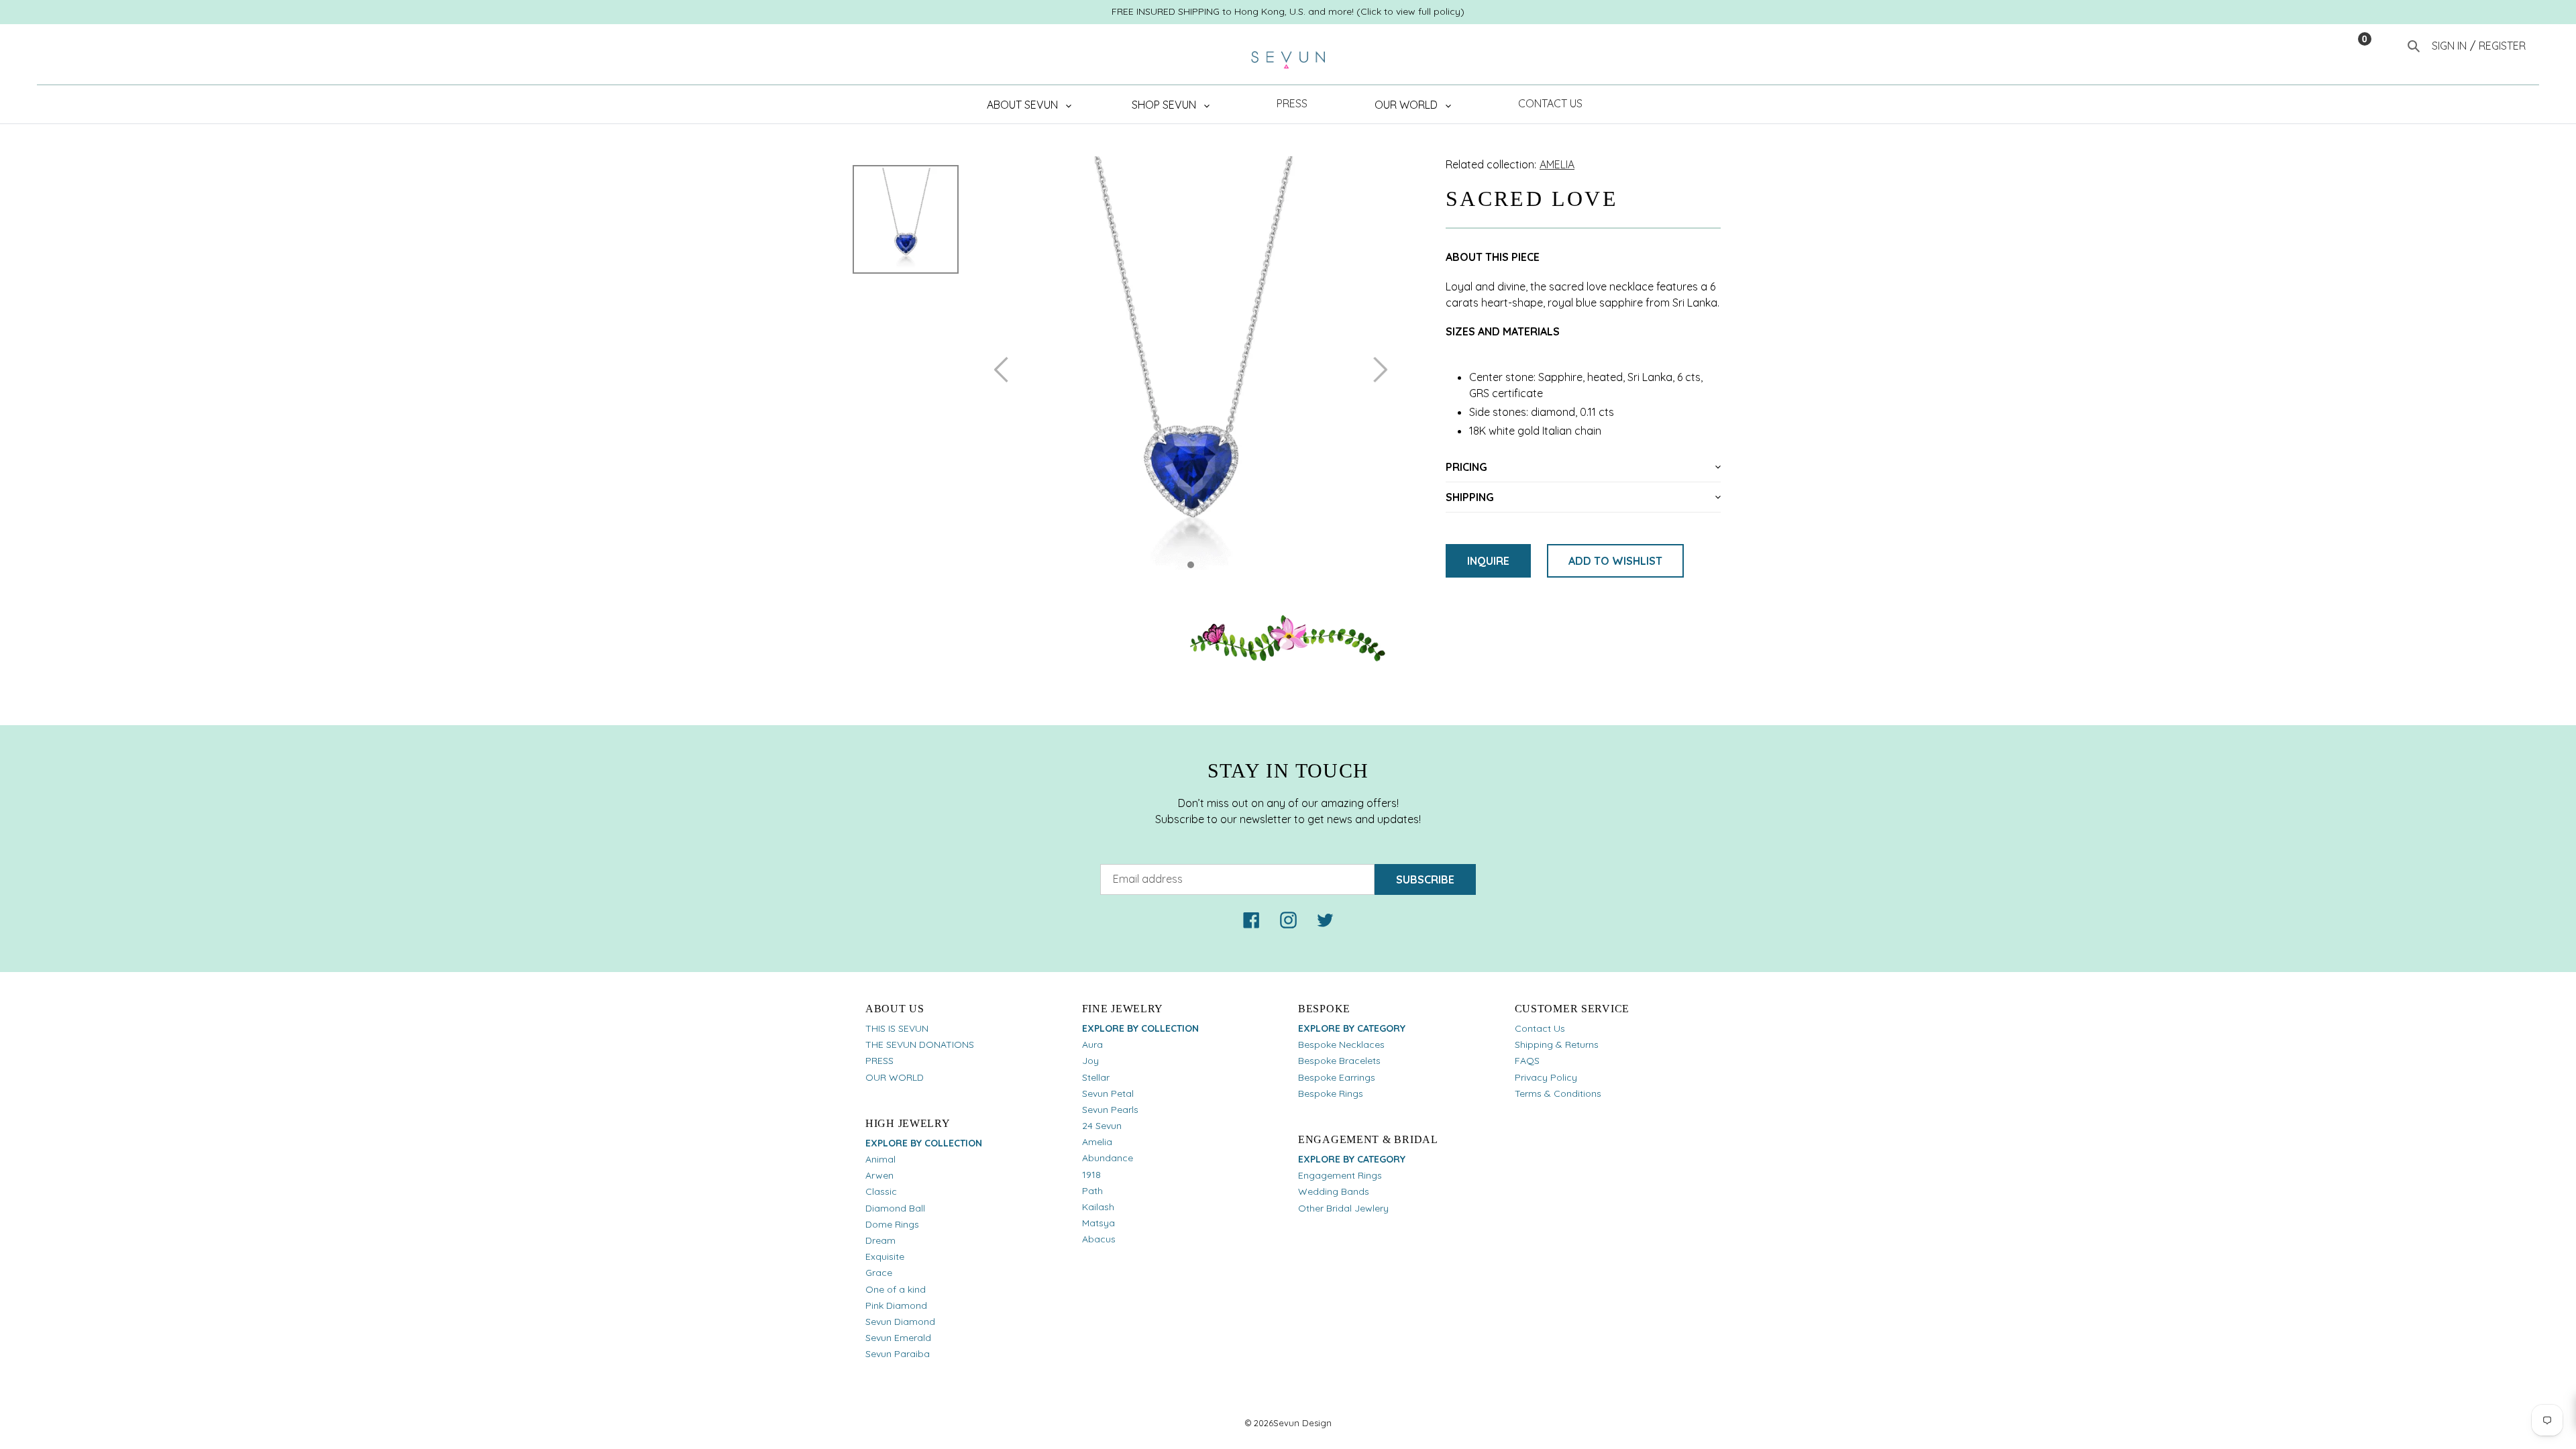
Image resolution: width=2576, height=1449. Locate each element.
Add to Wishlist (1615, 561)
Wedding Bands (1334, 1191)
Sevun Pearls (1110, 1110)
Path (1092, 1191)
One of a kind (896, 1289)
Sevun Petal (1108, 1093)
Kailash (1098, 1207)
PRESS (879, 1061)
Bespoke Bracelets (1339, 1061)
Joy (1090, 1061)
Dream (880, 1240)
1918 (1091, 1175)
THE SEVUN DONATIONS (920, 1044)
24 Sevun (1102, 1126)
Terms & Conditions (1558, 1093)
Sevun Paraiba (898, 1354)
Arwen (879, 1175)
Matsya (1098, 1223)
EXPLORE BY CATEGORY (1352, 1028)
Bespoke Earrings (1337, 1077)
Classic (881, 1191)
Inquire (1488, 561)
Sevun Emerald (898, 1338)
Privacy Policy (1546, 1077)
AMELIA (1557, 164)
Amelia (1097, 1142)
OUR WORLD (895, 1077)
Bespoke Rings (1331, 1093)
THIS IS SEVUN (897, 1028)
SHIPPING (1470, 497)
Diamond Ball (895, 1208)
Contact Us (1540, 1028)
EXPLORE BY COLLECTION (924, 1143)
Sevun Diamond (900, 1322)
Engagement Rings (1340, 1175)
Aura (1092, 1044)
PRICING (1466, 467)
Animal (880, 1159)
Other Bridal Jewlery (1343, 1208)
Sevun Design (1302, 1423)
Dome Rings (892, 1224)
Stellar (1096, 1077)
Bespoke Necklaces (1341, 1044)
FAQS (1527, 1061)
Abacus (1099, 1239)
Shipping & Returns (1557, 1044)
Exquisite (885, 1256)
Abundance (1108, 1158)
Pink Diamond (896, 1305)
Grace (879, 1273)
